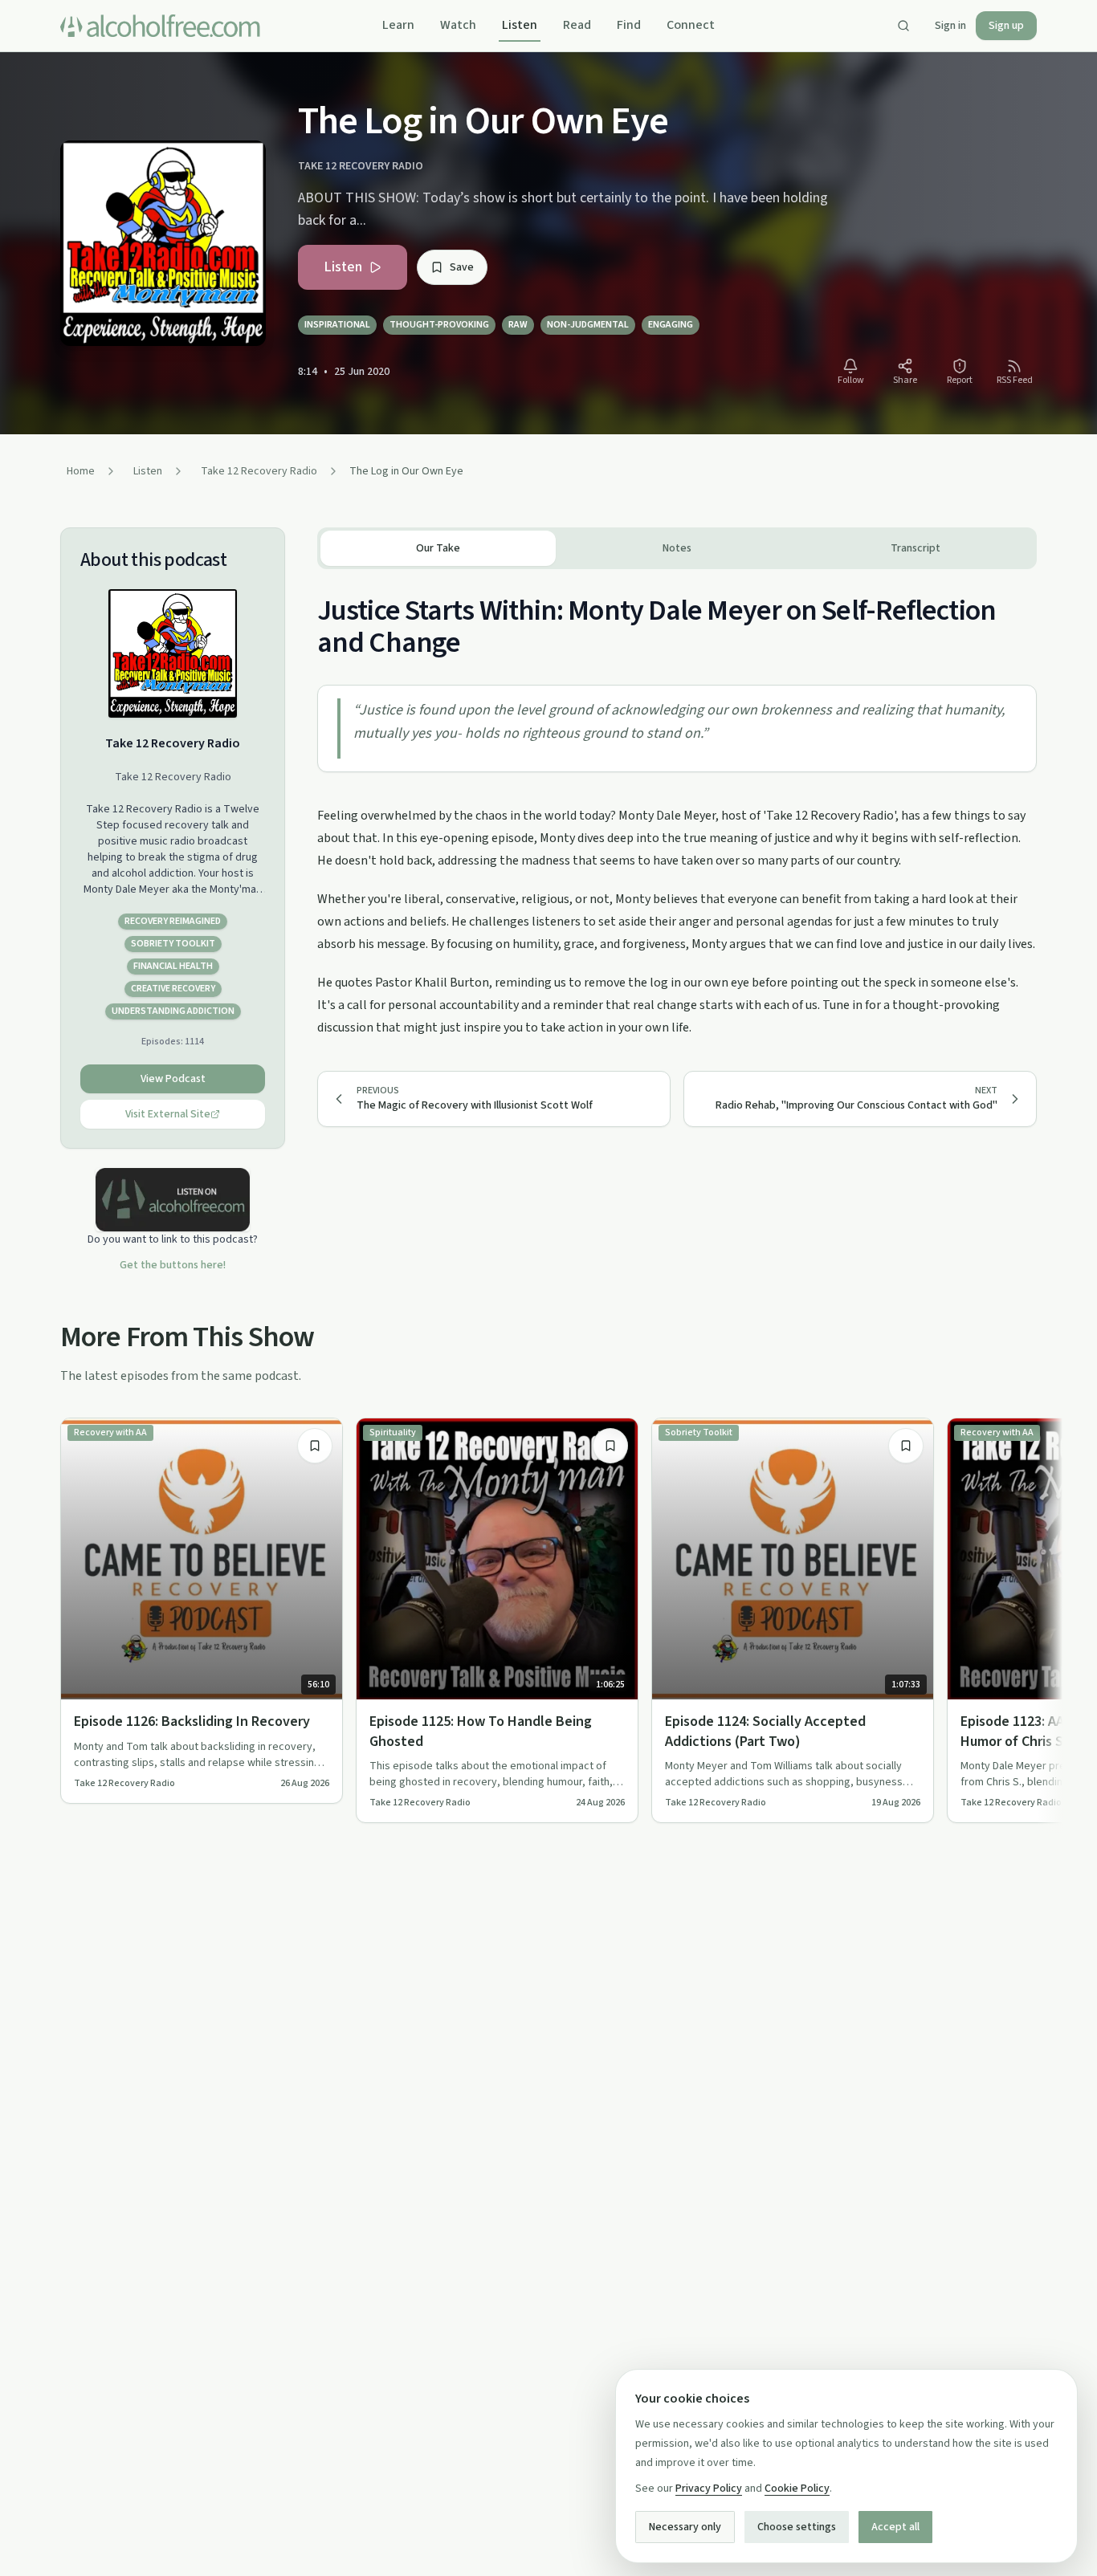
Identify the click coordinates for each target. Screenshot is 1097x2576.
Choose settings (797, 2527)
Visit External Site (168, 1114)
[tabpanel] (677, 804)
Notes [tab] (677, 548)
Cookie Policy (797, 2489)
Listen (520, 25)
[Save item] (315, 1446)
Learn (398, 25)
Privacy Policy (709, 2489)
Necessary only (685, 2527)
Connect (691, 25)
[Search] (903, 26)
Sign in (950, 26)
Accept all (895, 2527)
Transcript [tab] (916, 548)
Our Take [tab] (438, 548)
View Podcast (173, 1079)
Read (577, 25)
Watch (458, 25)
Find (629, 25)
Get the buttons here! (173, 1265)
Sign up (1006, 26)
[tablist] (677, 548)
